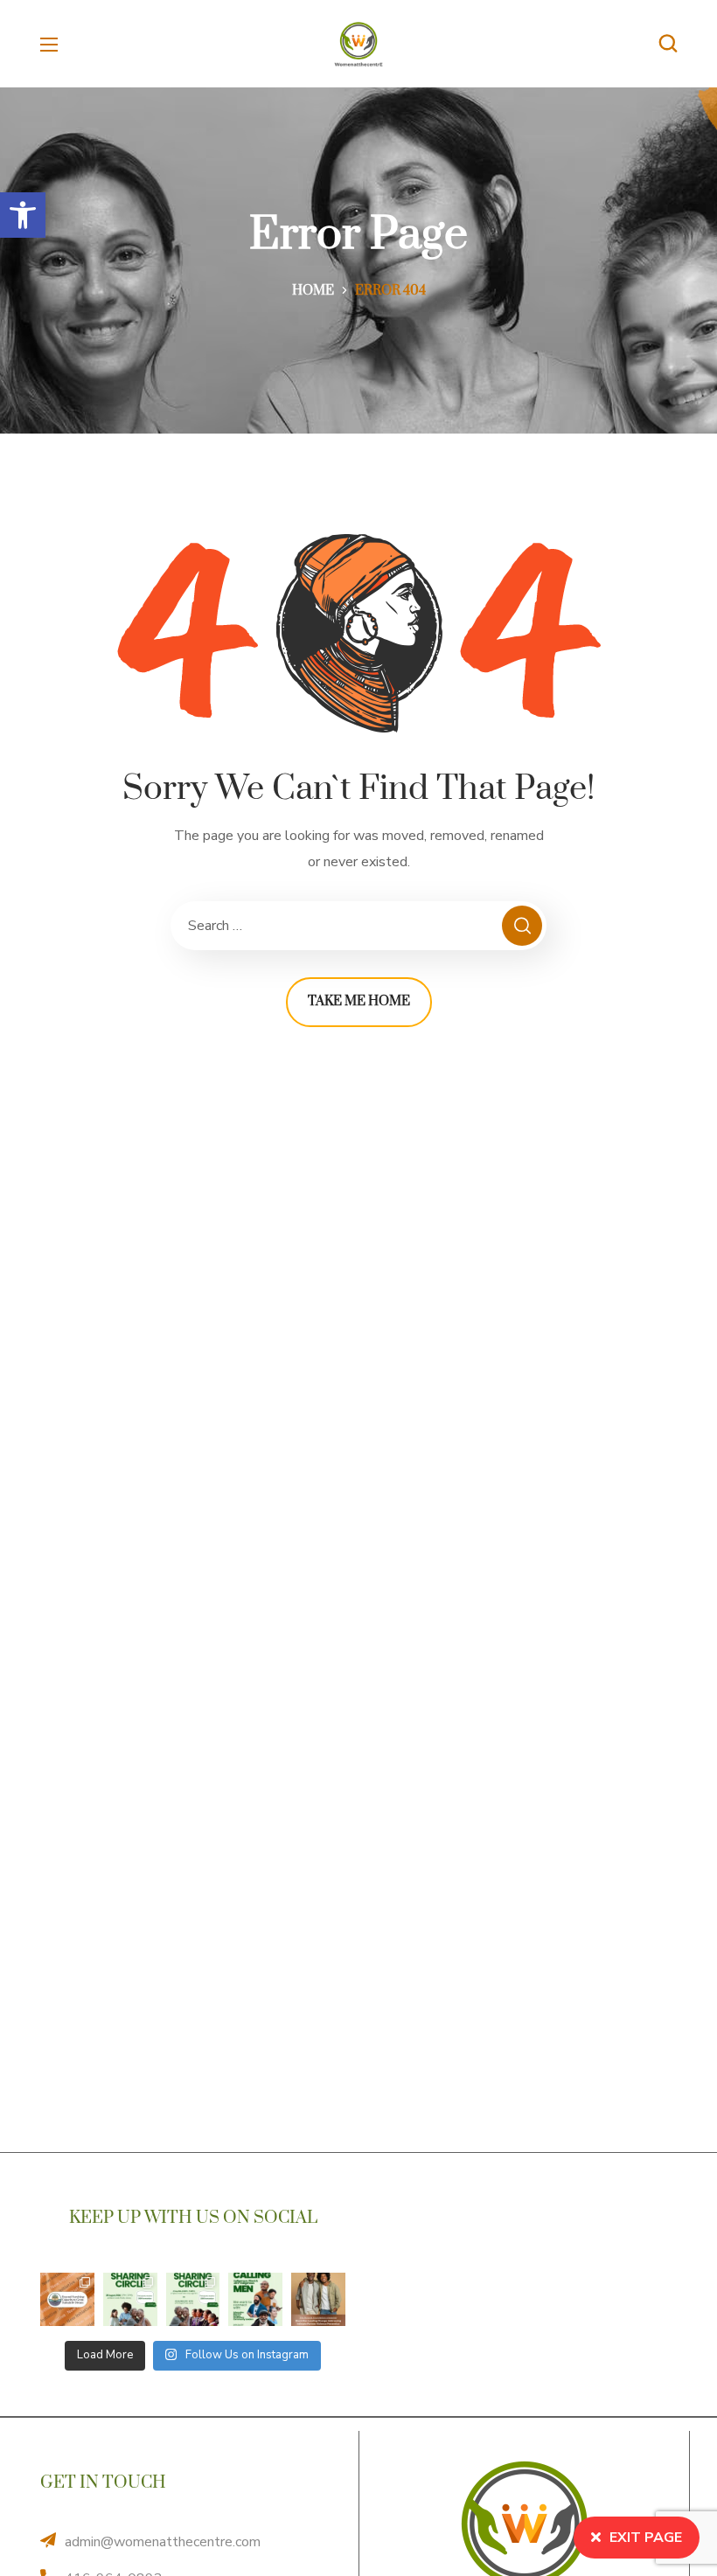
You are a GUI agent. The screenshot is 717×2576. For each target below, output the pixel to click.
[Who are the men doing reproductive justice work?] (255, 2300)
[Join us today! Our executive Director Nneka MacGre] (318, 2300)
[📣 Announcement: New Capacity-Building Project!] (67, 2300)
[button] (23, 215)
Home (313, 291)
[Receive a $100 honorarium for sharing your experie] (130, 2300)
